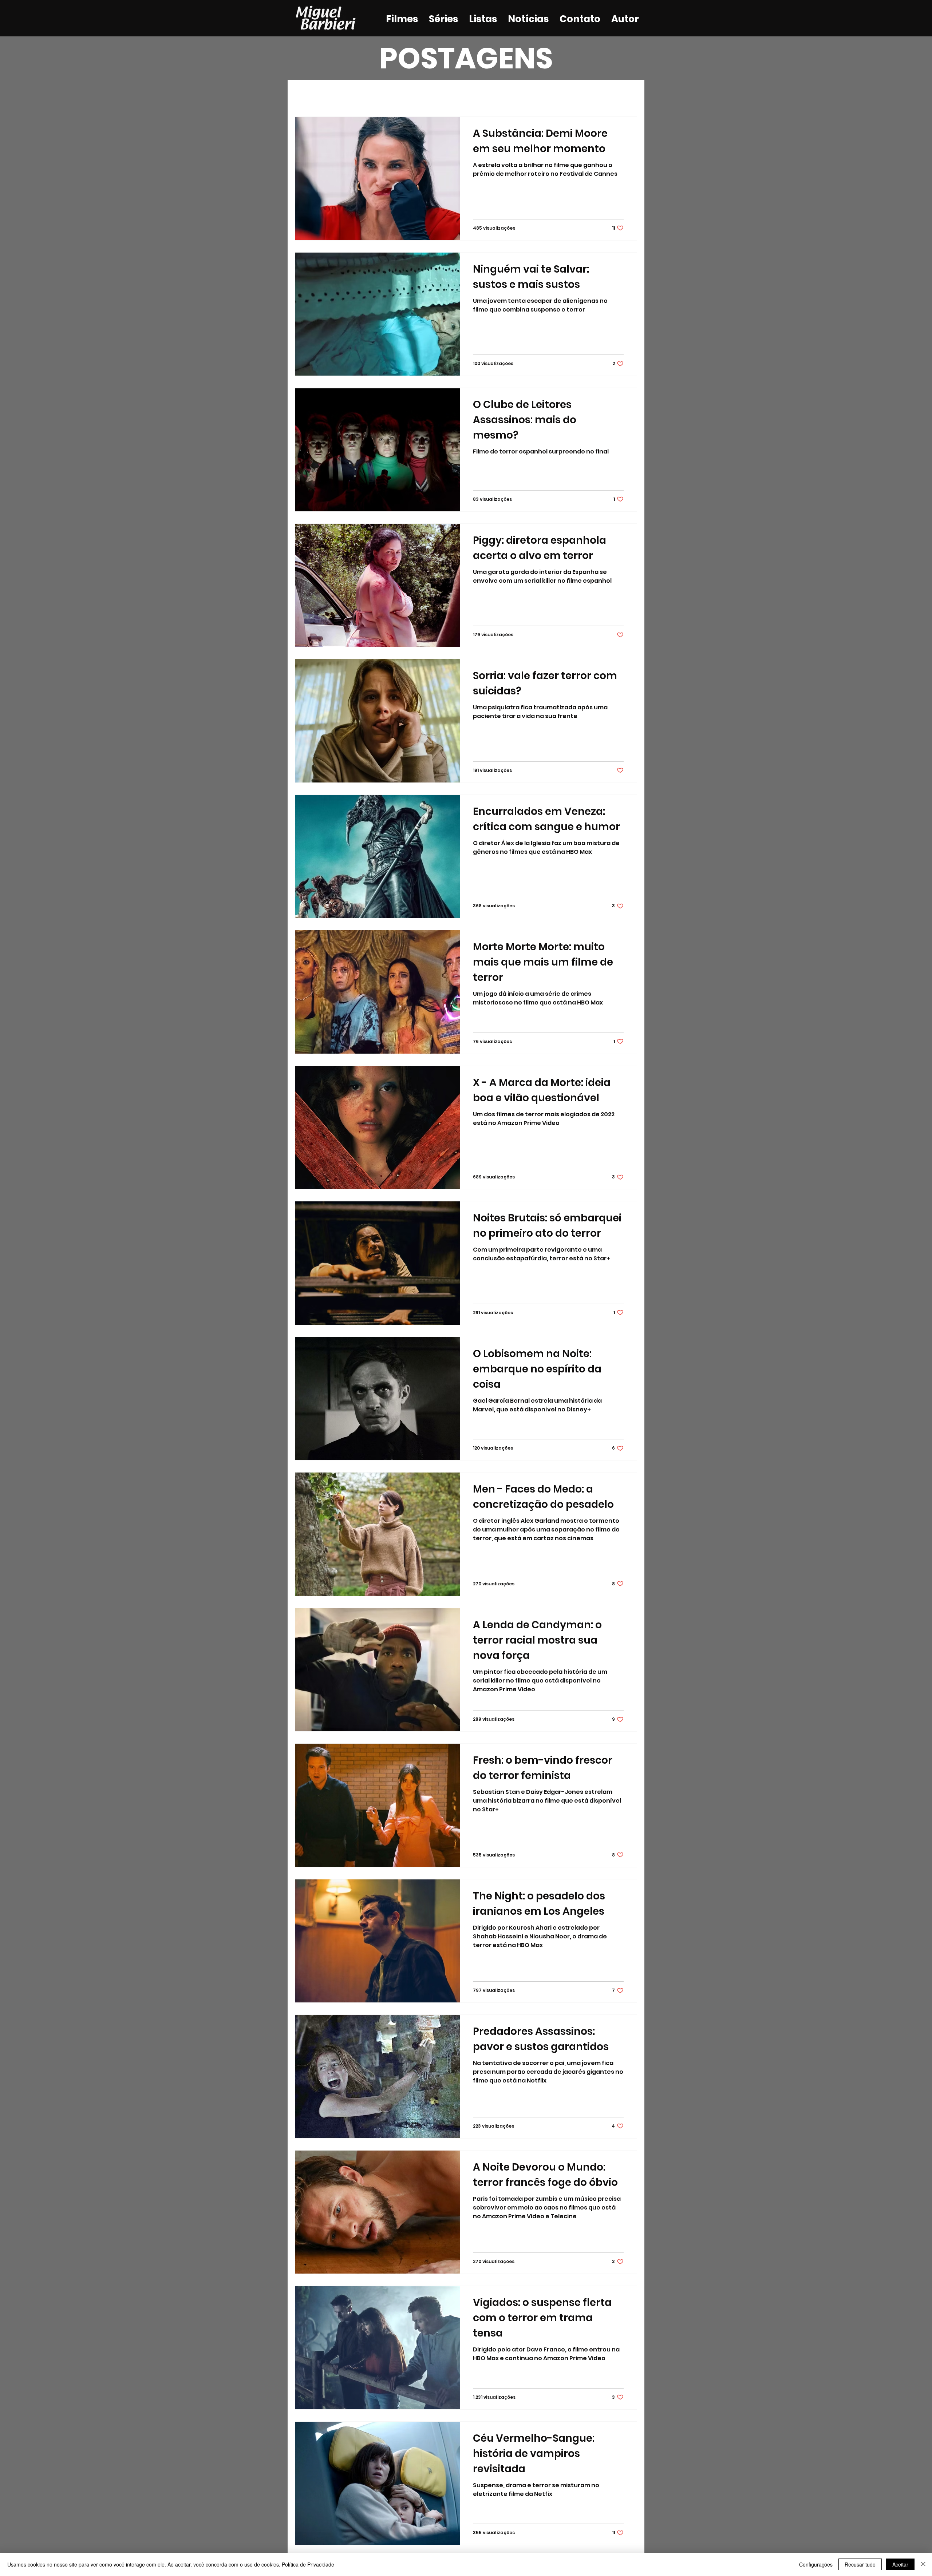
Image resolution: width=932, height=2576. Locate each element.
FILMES (347, 95)
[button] (628, 96)
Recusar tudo (860, 2564)
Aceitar (900, 2564)
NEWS (458, 95)
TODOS (308, 95)
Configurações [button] (816, 2564)
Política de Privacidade (308, 2564)
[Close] (923, 2564)
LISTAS (422, 95)
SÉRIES (384, 95)
